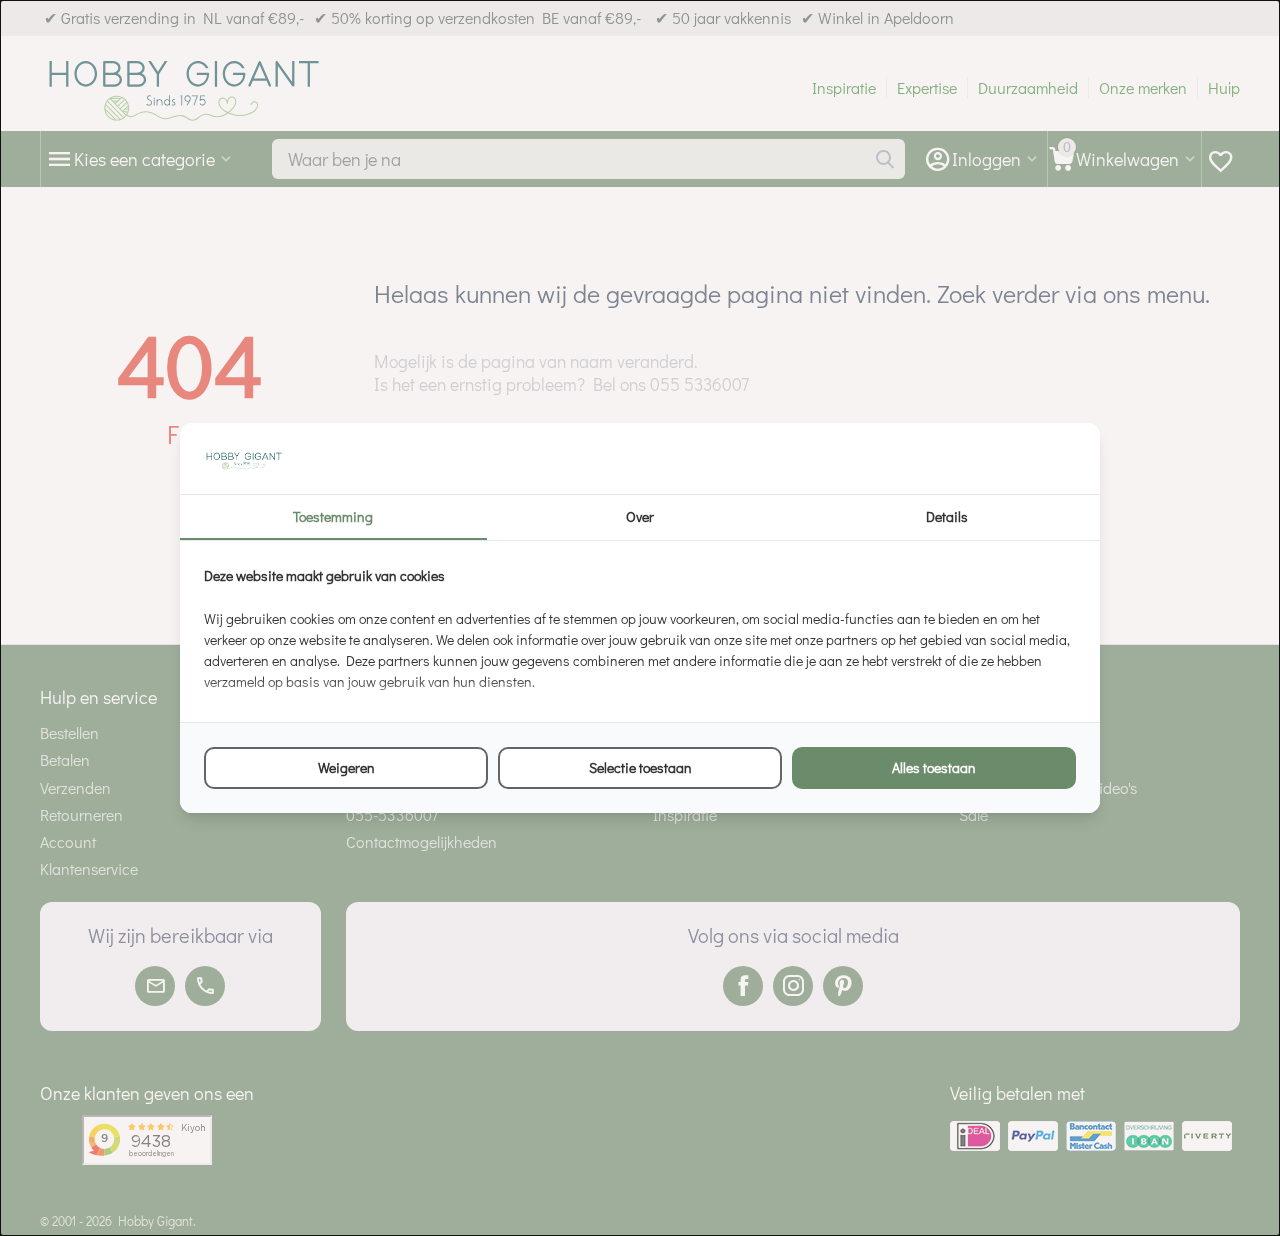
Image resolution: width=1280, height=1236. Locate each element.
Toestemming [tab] (333, 516)
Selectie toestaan (640, 767)
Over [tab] (640, 516)
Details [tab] (947, 516)
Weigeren (346, 767)
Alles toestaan (934, 767)
